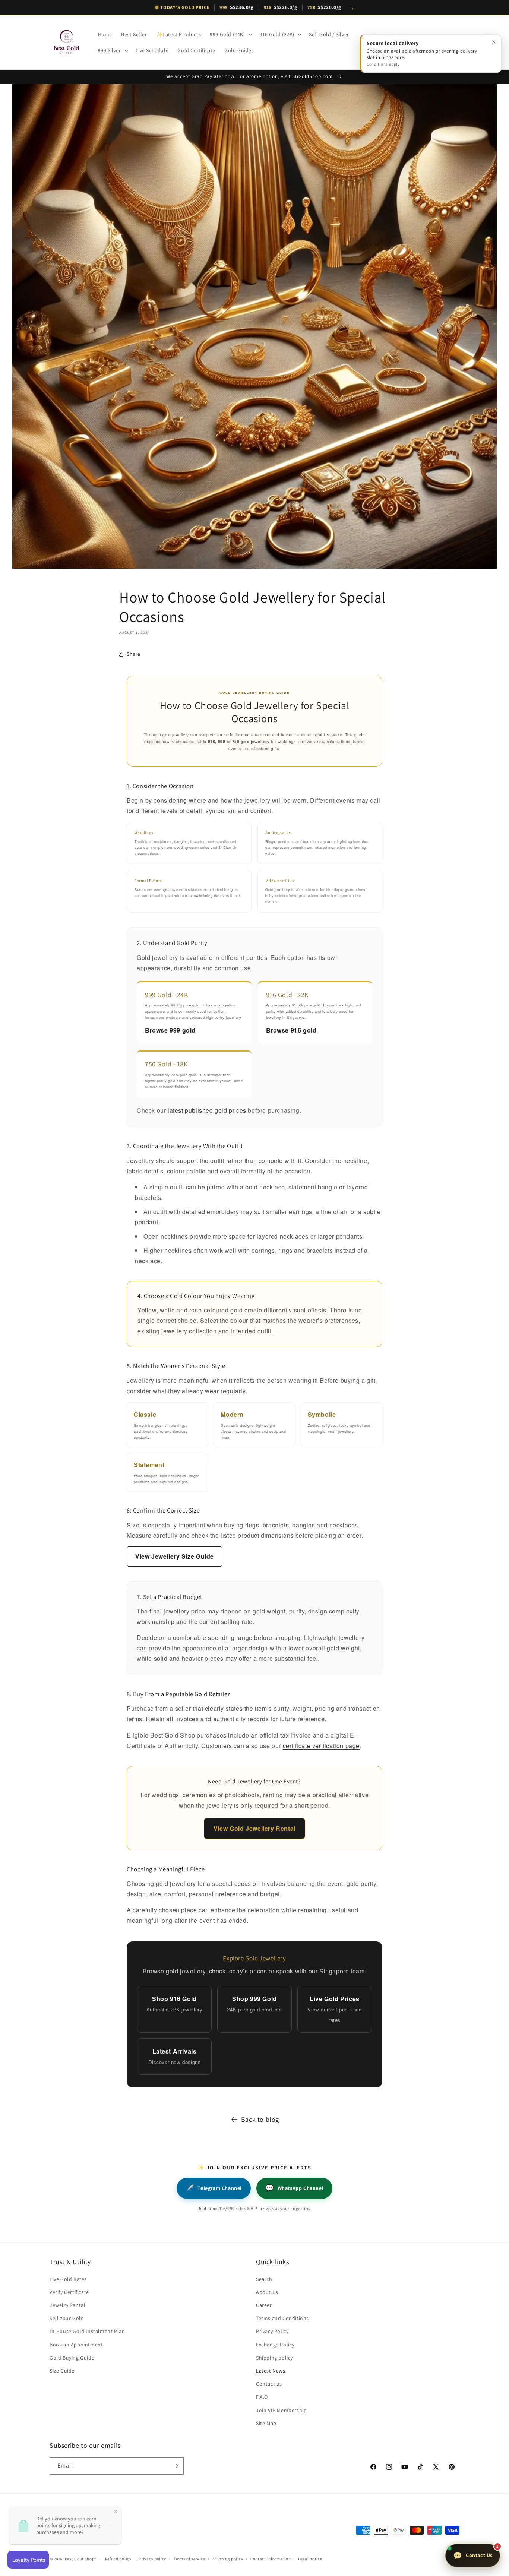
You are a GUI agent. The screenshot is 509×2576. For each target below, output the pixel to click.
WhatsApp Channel (294, 2188)
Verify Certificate (69, 2292)
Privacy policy (152, 2559)
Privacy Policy (272, 2331)
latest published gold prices (207, 1110)
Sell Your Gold (67, 2318)
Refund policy (118, 2559)
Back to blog (260, 2119)
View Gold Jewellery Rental (255, 1828)
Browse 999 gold (170, 1030)
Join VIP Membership (281, 2410)
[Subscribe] (175, 2466)
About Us (267, 2292)
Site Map (266, 2423)
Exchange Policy (275, 2345)
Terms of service (189, 2559)
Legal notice (310, 2559)
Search (264, 2279)
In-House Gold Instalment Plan (87, 2331)
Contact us (269, 2384)
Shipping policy (274, 2358)
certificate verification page (321, 1746)
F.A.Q (262, 2397)
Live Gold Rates (68, 2279)
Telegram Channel (214, 2188)
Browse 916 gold (291, 1030)
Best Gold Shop (80, 2559)
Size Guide (62, 2371)
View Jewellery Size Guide (175, 1556)
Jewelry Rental (67, 2305)
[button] (230, 34)
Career (264, 2305)
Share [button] (134, 654)
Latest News (271, 2371)
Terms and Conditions (282, 2318)
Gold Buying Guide (72, 2358)
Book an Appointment (76, 2345)
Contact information (271, 2559)
